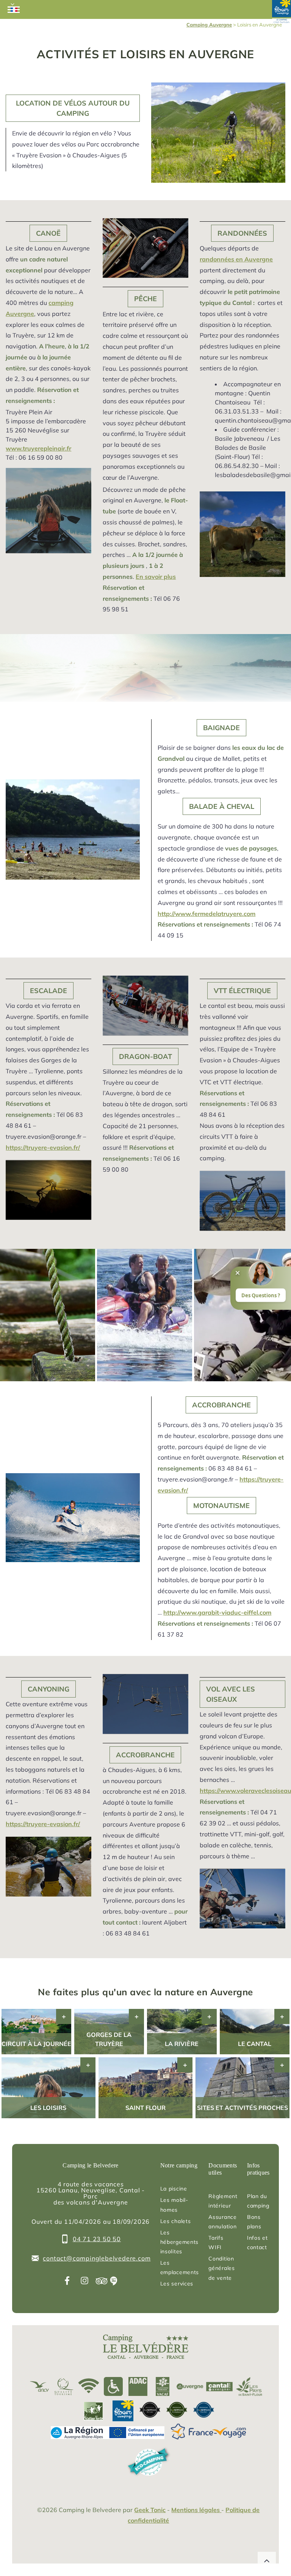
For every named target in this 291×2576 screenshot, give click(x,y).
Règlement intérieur (223, 2201)
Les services (177, 2284)
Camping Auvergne (209, 25)
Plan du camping (258, 2201)
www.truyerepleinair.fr (38, 448)
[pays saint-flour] (249, 2387)
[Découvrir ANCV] (40, 2387)
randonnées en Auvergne (236, 259)
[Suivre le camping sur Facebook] (67, 2281)
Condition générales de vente (221, 2268)
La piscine (174, 2189)
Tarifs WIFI (216, 2243)
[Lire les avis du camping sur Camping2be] (114, 2281)
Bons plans (254, 2222)
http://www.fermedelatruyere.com (207, 914)
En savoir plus (156, 577)
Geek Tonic (150, 2510)
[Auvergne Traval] (190, 2387)
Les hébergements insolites (179, 2242)
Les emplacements (180, 2267)
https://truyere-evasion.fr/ (43, 1147)
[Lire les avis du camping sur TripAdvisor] (102, 2281)
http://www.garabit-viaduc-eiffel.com (217, 1612)
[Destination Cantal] (219, 2387)
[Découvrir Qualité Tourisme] (64, 2387)
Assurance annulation (222, 2222)
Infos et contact (257, 2243)
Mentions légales (196, 2510)
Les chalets (176, 2221)
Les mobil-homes (174, 2205)
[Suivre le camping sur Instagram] (84, 2281)
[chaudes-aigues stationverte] (92, 2411)
